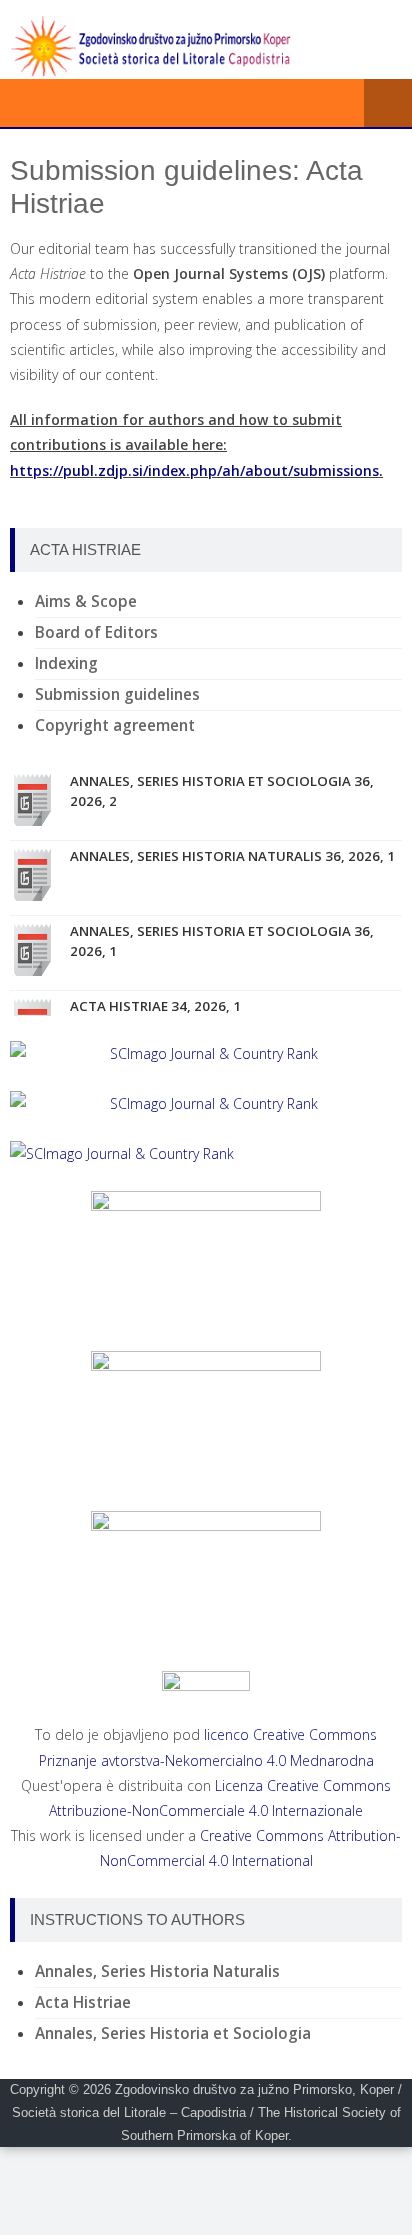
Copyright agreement (115, 725)
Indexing (66, 663)
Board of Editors (96, 632)
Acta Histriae (83, 2002)
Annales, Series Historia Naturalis (157, 1971)
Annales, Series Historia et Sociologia (173, 2033)
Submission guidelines (117, 694)
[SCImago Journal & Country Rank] (206, 1053)
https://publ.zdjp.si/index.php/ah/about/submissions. (196, 470)
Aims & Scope (86, 601)
